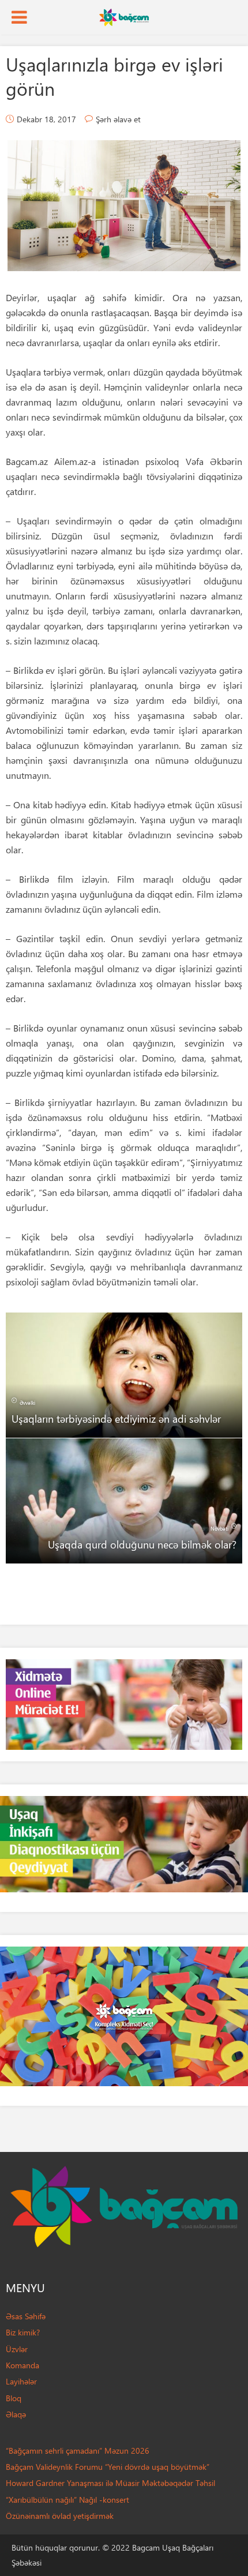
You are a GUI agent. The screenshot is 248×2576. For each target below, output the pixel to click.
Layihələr (21, 2381)
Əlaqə (16, 2414)
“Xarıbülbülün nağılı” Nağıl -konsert (67, 2500)
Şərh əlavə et (118, 119)
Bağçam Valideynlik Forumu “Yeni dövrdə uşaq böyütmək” (108, 2467)
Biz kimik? (23, 2332)
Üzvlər (17, 2349)
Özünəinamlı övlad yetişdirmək (60, 2516)
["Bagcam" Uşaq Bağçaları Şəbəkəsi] (124, 16)
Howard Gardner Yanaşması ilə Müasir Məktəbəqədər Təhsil (110, 2483)
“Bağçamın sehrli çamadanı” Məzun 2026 (78, 2451)
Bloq (14, 2398)
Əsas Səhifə (26, 2316)
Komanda (22, 2365)
